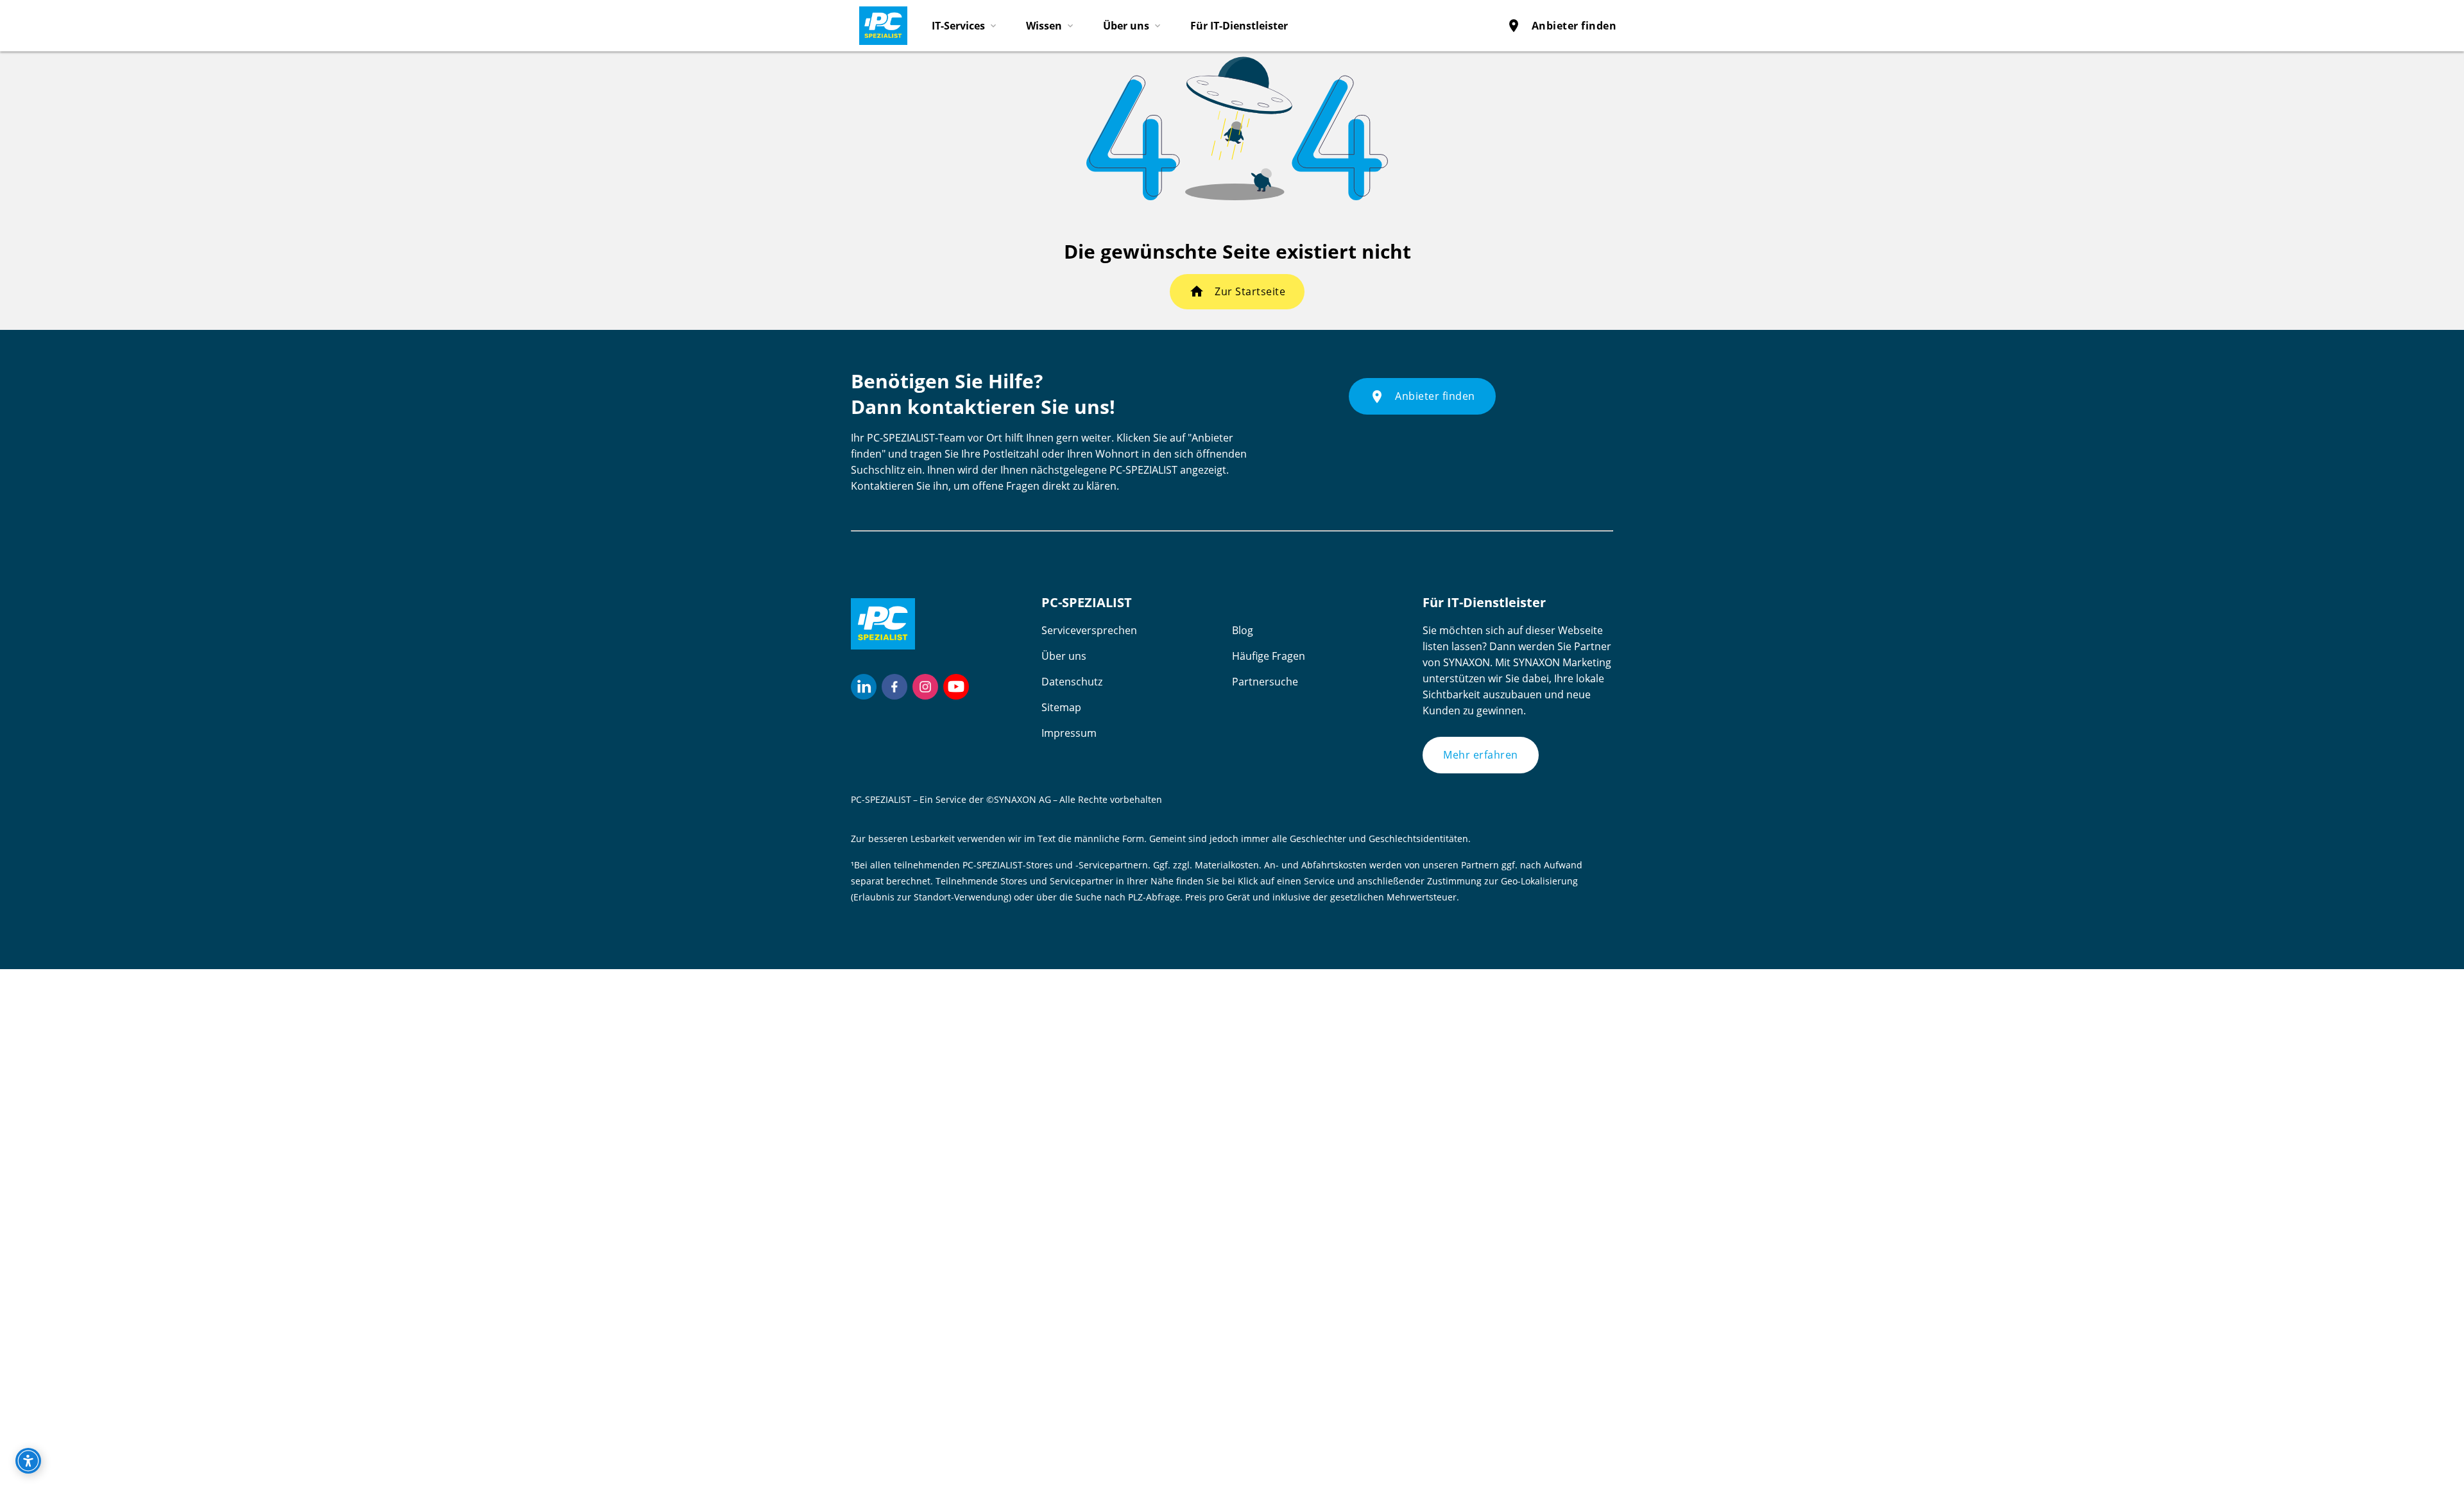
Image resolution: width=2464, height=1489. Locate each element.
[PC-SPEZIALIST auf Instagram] (925, 687)
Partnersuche (1265, 682)
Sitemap (1061, 707)
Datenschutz (1072, 682)
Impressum (1069, 733)
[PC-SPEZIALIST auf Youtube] (956, 687)
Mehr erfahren (1481, 755)
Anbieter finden (1561, 26)
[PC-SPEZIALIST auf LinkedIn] (864, 687)
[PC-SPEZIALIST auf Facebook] (894, 687)
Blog (1243, 630)
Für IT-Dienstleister (1239, 26)
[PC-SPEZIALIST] (878, 22)
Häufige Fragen (1269, 656)
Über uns (1064, 656)
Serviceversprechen (1089, 630)
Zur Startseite (1250, 291)
